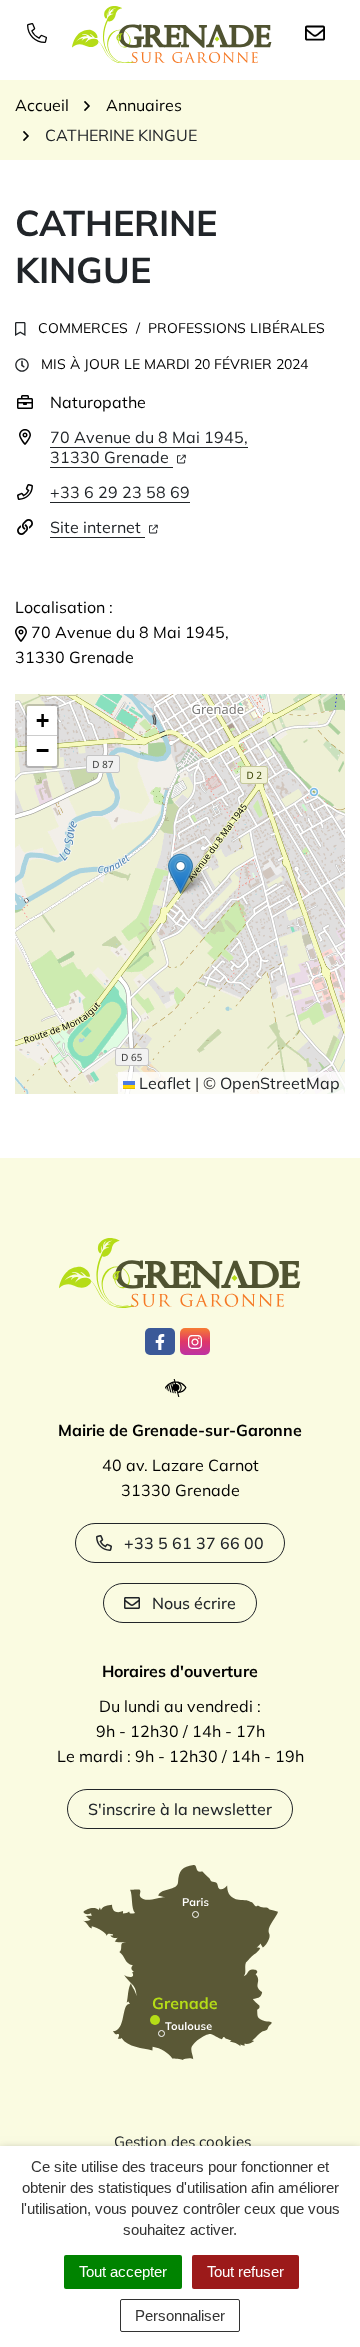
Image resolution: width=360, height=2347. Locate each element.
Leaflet (163, 1083)
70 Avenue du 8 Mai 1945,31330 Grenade (149, 447)
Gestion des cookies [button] (182, 2141)
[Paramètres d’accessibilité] (180, 1388)
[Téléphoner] (41, 32)
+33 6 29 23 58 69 (120, 492)
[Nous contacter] (319, 32)
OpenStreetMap (280, 1083)
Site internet (97, 527)
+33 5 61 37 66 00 (194, 1543)
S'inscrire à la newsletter (180, 1809)
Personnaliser (180, 2315)
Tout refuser (245, 2271)
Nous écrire (194, 1603)
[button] (180, 873)
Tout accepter (123, 2271)
